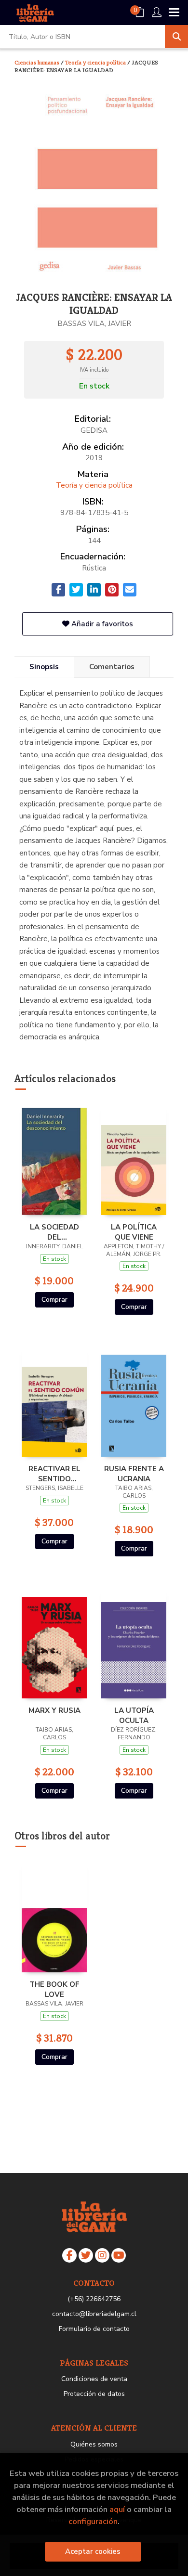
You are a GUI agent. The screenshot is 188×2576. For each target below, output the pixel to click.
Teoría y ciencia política (96, 62)
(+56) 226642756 (94, 2299)
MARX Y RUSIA (54, 1710)
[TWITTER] (86, 2255)
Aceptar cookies (93, 2551)
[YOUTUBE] (119, 2255)
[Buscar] (176, 37)
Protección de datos (94, 2394)
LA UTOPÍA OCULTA (134, 1715)
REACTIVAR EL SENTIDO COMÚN (54, 1474)
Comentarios (112, 667)
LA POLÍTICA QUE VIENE (134, 1232)
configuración (93, 2521)
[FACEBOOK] (69, 2255)
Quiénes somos (94, 2444)
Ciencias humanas (38, 62)
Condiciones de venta (94, 2379)
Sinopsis (44, 667)
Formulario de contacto (94, 2329)
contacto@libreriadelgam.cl (94, 2314)
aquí (117, 2509)
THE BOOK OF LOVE (54, 1989)
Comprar (54, 1300)
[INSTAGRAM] (102, 2255)
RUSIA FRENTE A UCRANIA (134, 1474)
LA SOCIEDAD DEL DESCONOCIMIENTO (54, 1232)
